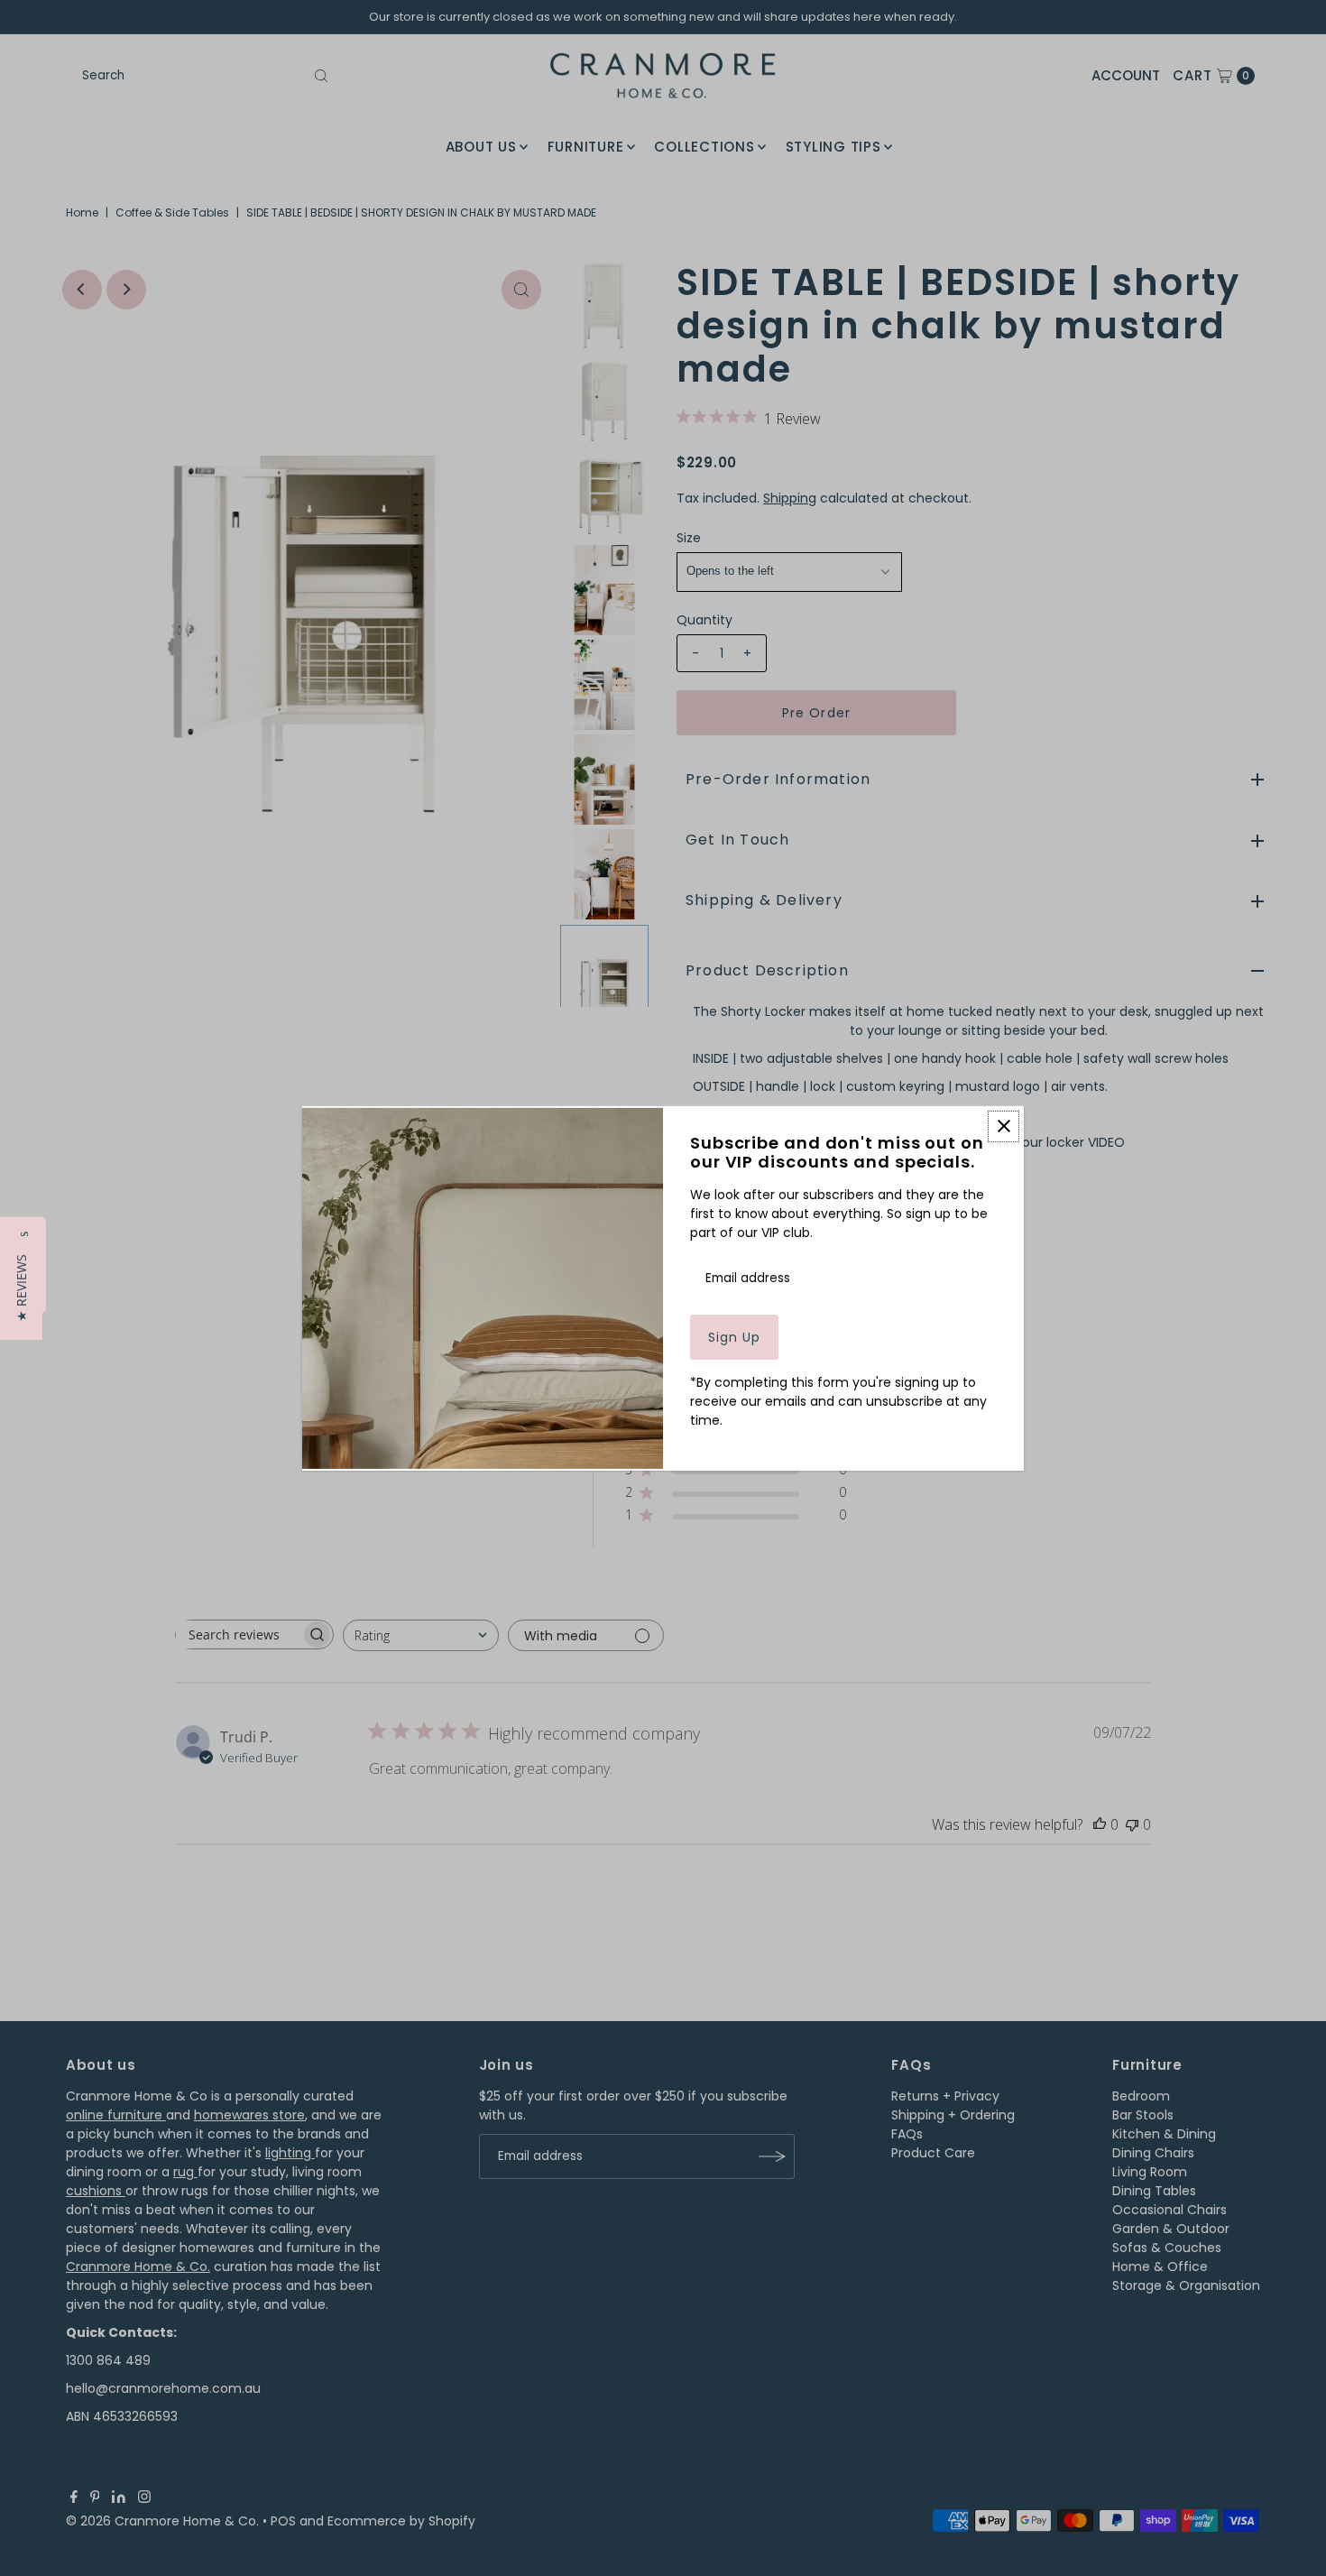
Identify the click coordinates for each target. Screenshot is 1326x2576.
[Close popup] (1004, 1126)
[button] (21, 1288)
